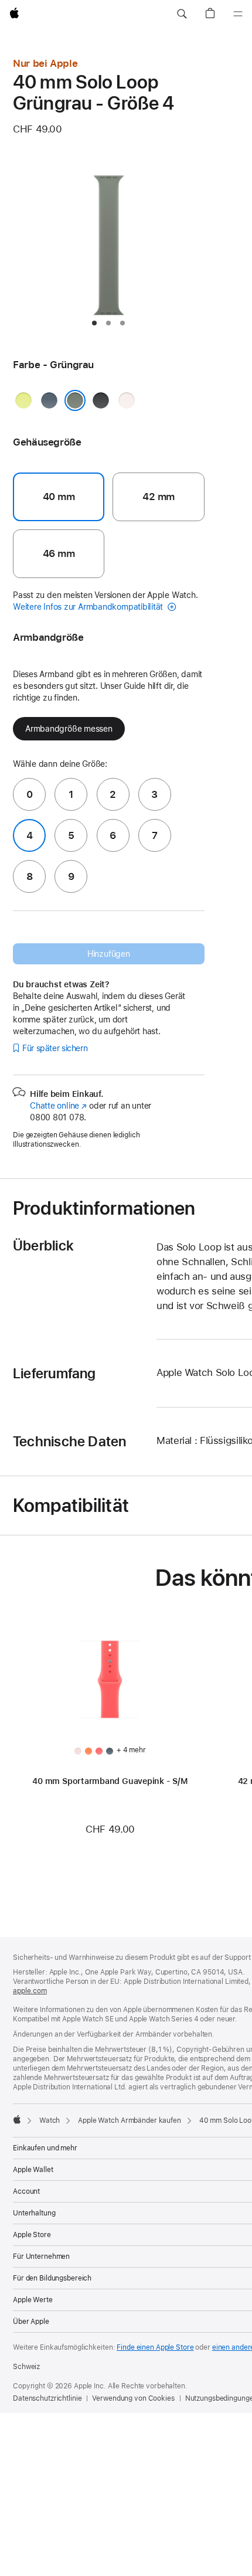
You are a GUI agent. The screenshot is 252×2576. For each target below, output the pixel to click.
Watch (50, 2120)
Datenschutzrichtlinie (47, 2398)
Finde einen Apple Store (155, 2347)
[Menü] (238, 14)
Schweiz (26, 2367)
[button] (182, 14)
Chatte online (58, 1106)
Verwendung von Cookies (133, 2398)
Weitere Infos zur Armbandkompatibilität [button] (89, 607)
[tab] (94, 323)
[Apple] (17, 2119)
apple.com (30, 1991)
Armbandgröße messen (69, 729)
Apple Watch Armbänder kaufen (130, 2120)
